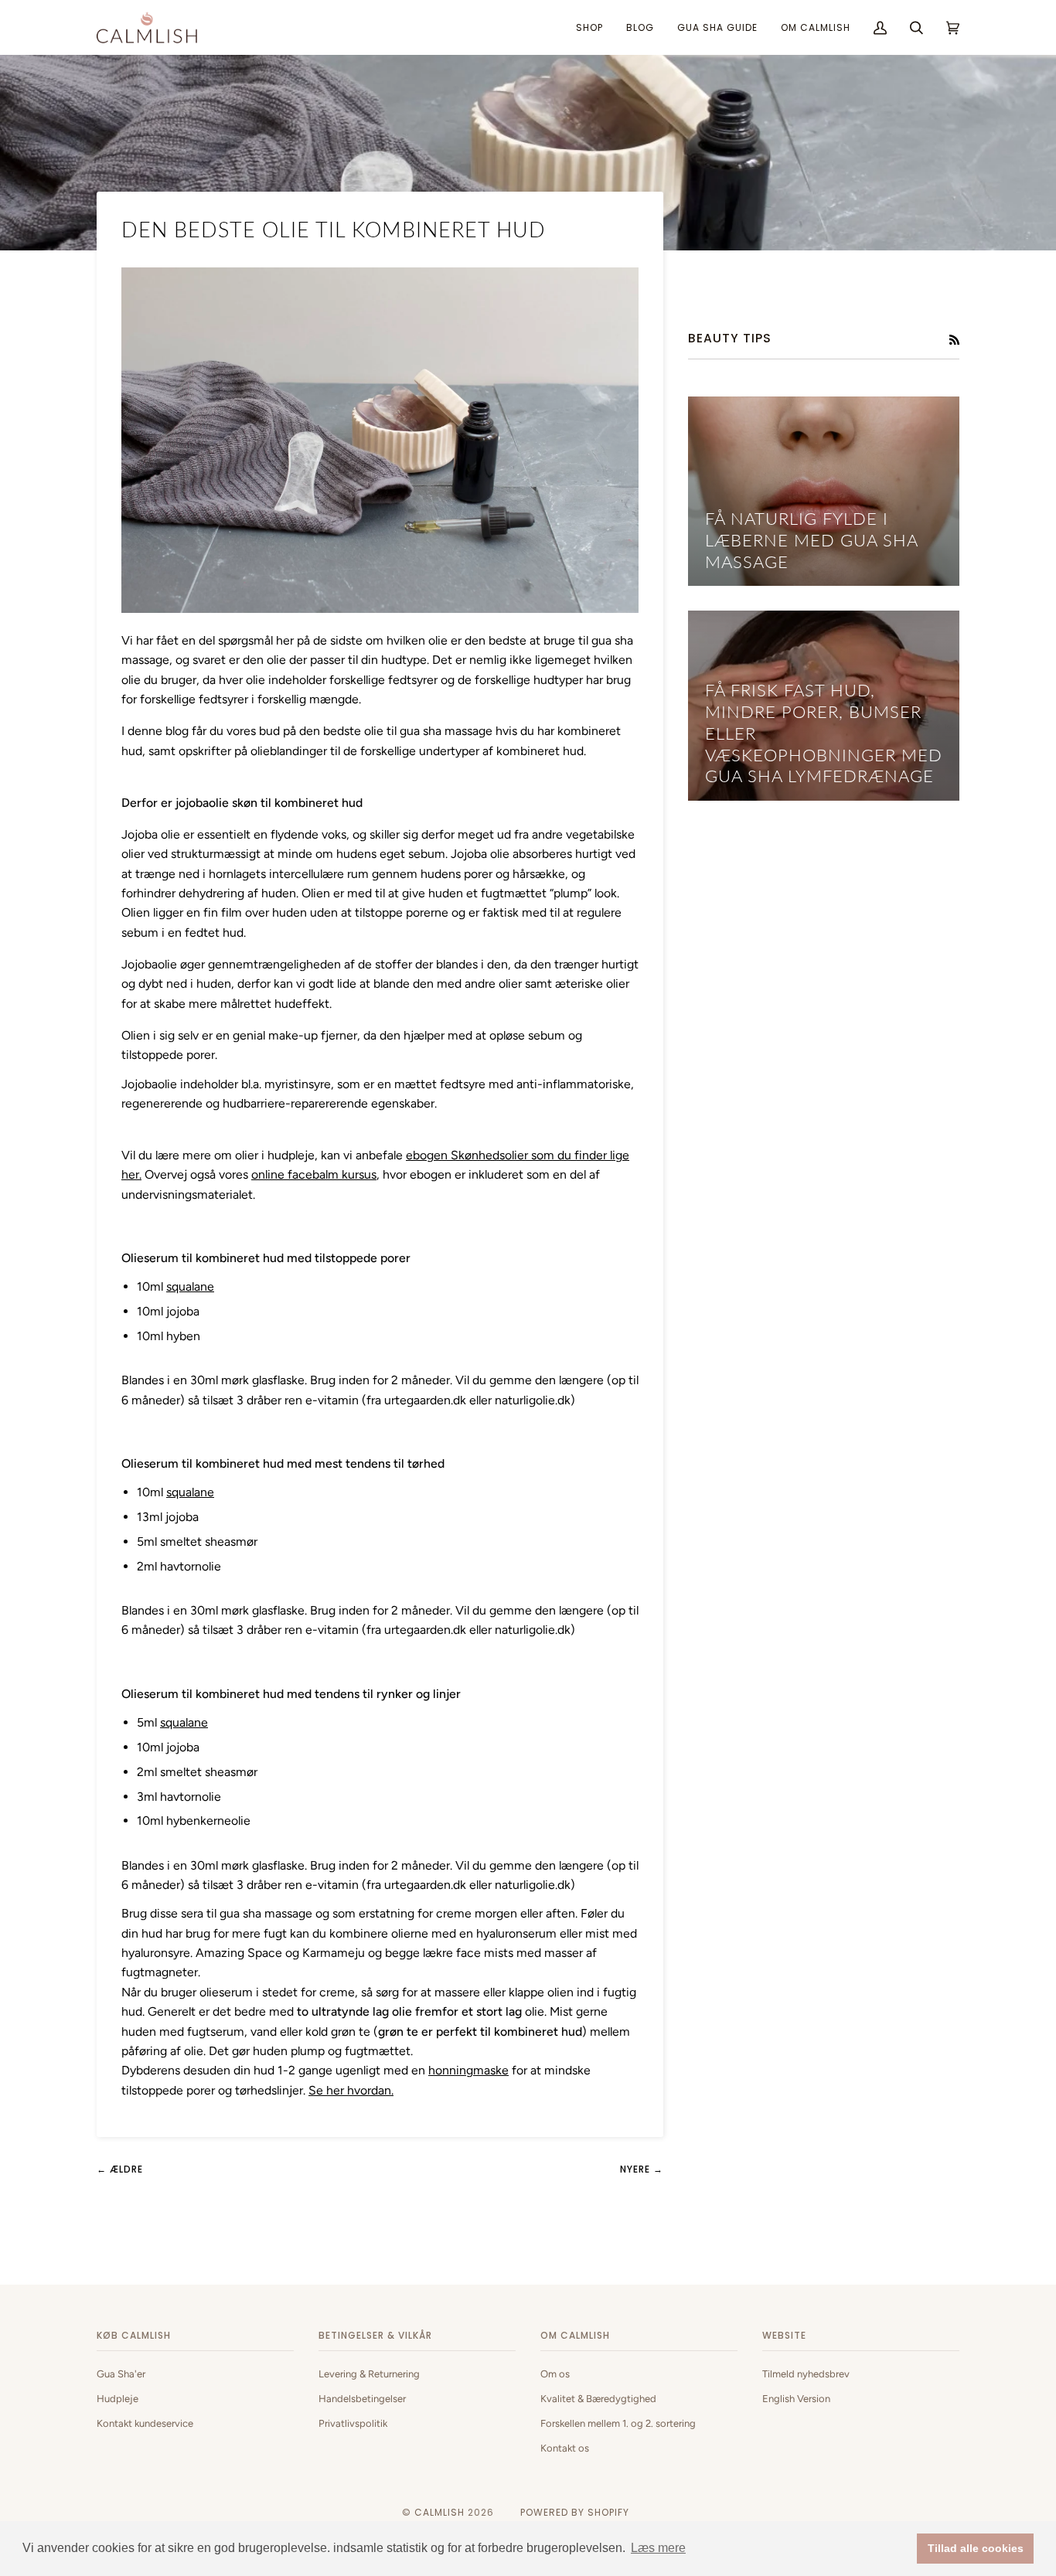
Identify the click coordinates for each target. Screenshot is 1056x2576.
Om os (555, 2374)
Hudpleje (118, 2399)
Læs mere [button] (658, 2548)
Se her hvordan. (351, 2090)
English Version (796, 2399)
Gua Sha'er (121, 2374)
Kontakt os (565, 2448)
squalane (190, 1286)
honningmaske (468, 2070)
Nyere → (642, 2169)
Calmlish (439, 2512)
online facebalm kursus (314, 1174)
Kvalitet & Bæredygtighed (598, 2399)
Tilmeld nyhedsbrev (806, 2374)
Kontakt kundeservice (145, 2423)
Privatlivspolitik (353, 2423)
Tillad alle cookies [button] (976, 2548)
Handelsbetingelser (362, 2399)
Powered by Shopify (575, 2512)
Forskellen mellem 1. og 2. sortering (618, 2423)
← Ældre (120, 2169)
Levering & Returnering (369, 2374)
